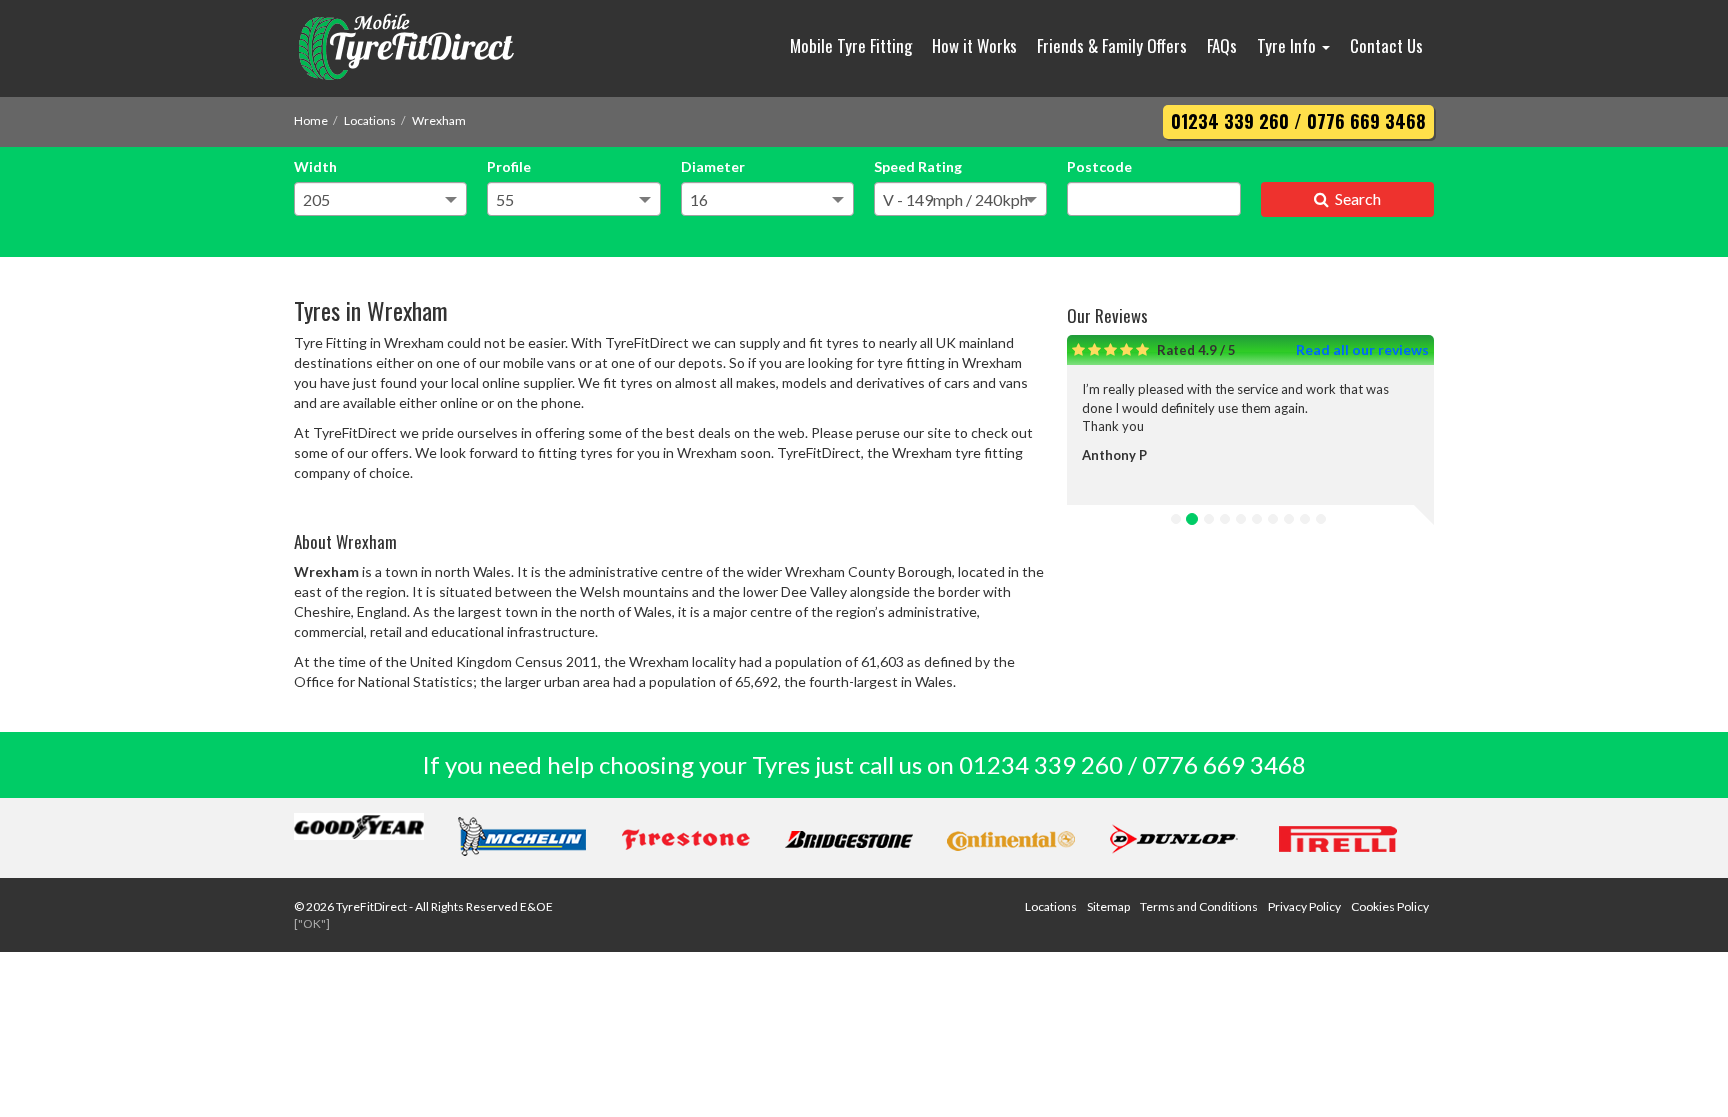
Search (1355, 198)
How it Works (974, 45)
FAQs (1222, 45)
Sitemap (1108, 906)
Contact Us (1386, 45)
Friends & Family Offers (1112, 45)
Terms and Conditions (1199, 906)
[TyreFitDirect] (429, 48)
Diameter (713, 166)
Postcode (1099, 166)
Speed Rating (918, 166)
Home (311, 120)
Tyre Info (1288, 45)
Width (315, 166)
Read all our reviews (1362, 349)
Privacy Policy (1304, 906)
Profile (509, 166)
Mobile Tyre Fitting (851, 45)
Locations (370, 120)
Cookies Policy (1390, 906)
